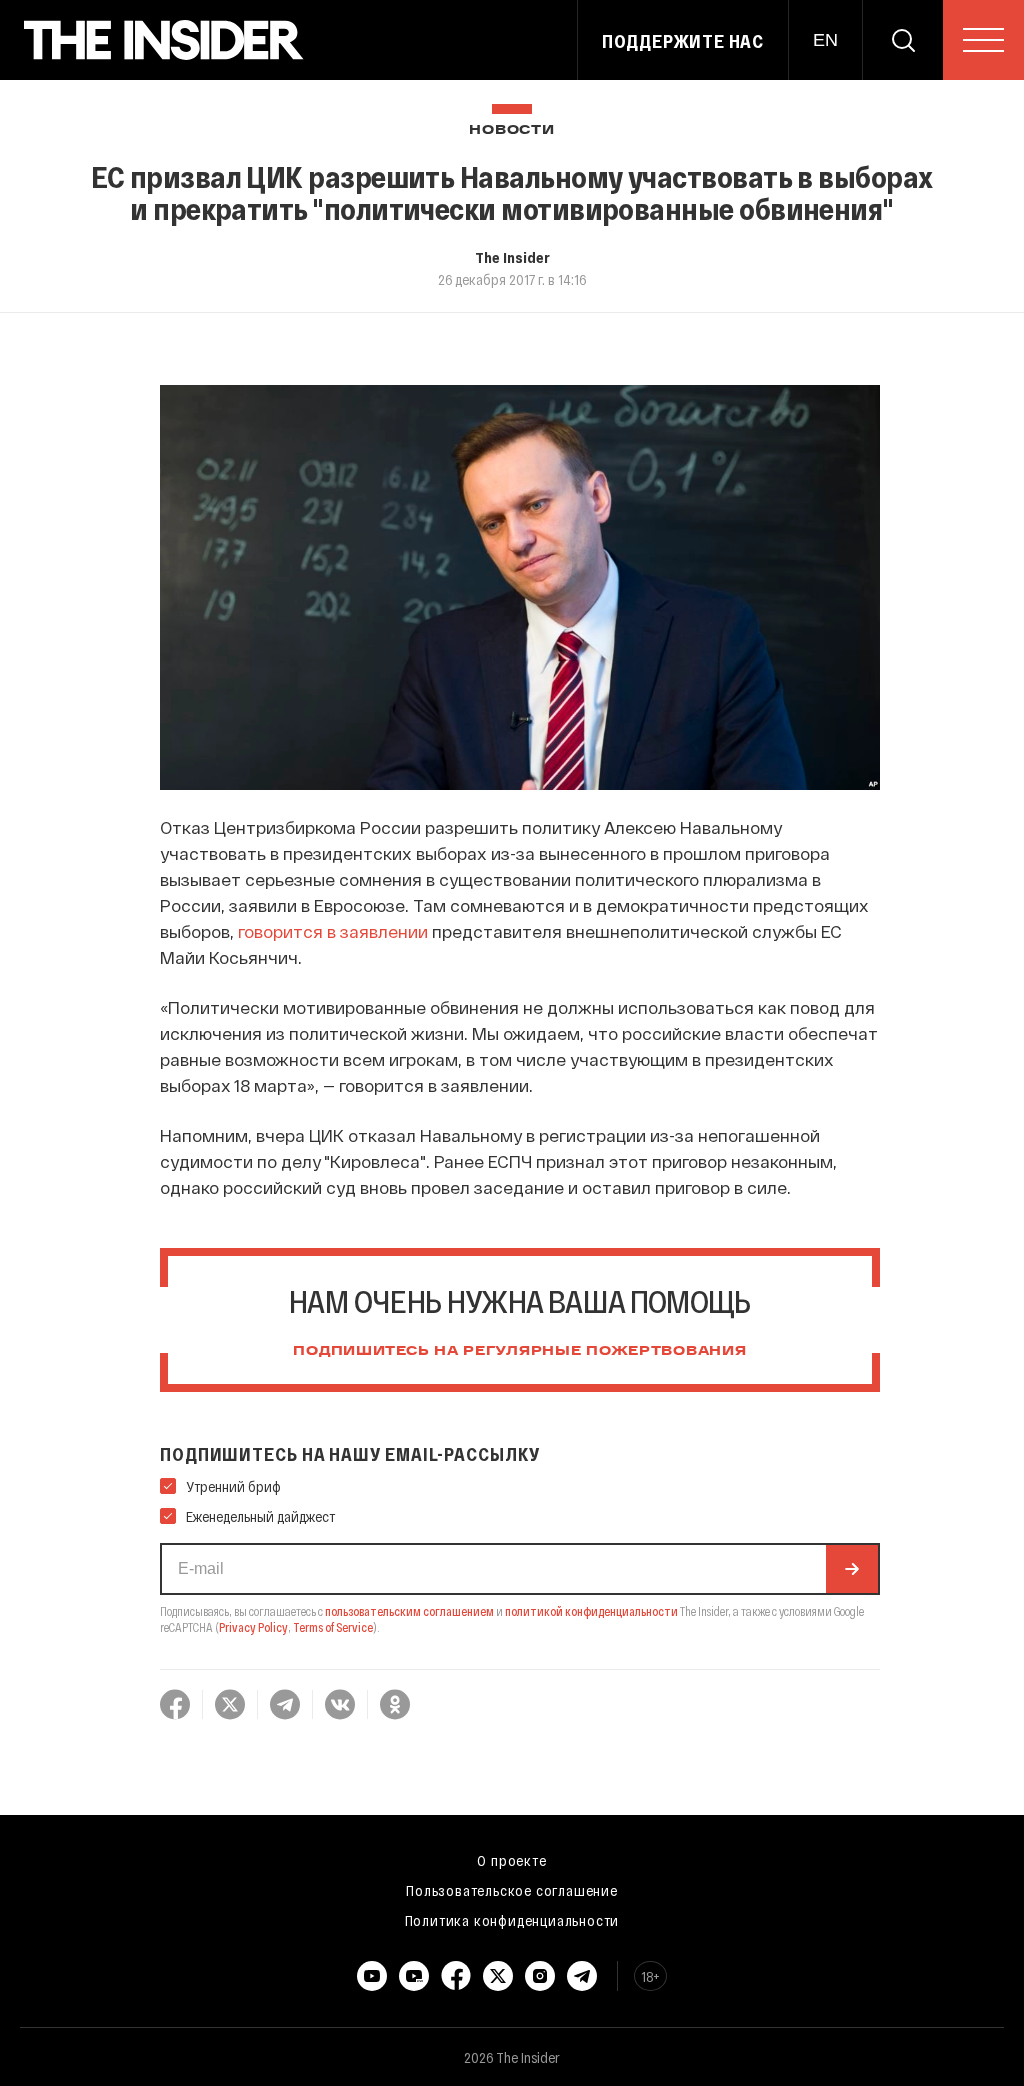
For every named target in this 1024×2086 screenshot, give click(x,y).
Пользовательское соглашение (512, 1890)
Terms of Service (333, 1627)
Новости (511, 130)
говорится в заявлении (333, 931)
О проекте (511, 1860)
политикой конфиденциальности (591, 1611)
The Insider (512, 257)
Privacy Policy (253, 1627)
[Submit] (852, 1569)
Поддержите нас (683, 41)
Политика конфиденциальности (512, 1920)
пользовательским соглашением (409, 1611)
